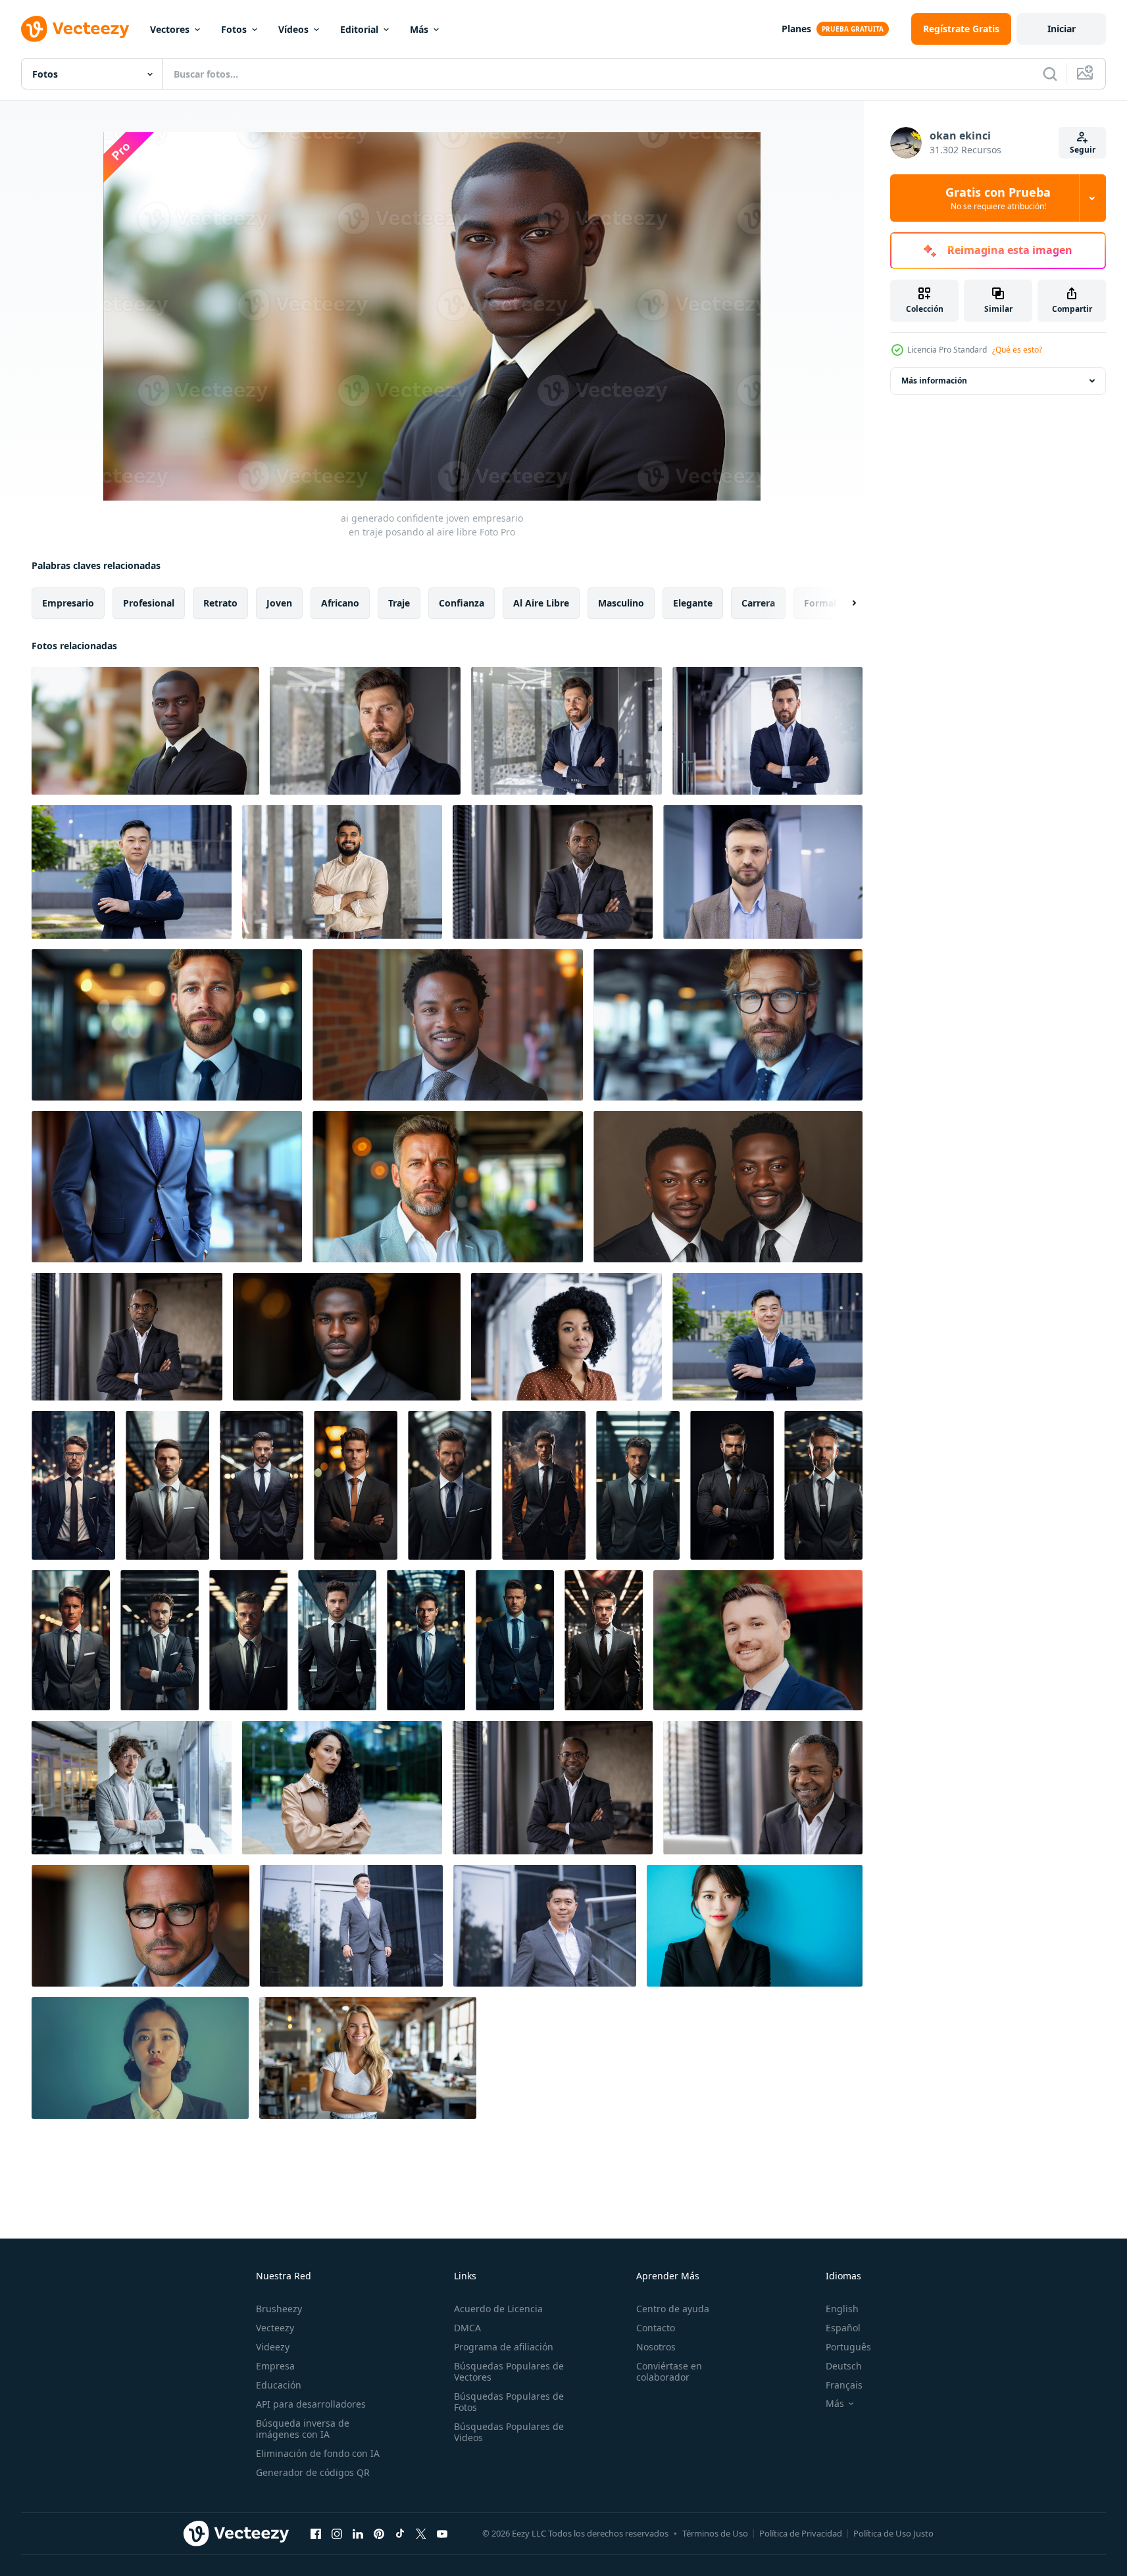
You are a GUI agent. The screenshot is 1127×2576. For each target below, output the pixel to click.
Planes (796, 29)
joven (279, 603)
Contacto (656, 2328)
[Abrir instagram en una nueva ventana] (337, 2533)
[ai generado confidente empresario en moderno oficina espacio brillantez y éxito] (448, 1187)
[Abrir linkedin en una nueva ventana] (358, 2533)
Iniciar (1062, 29)
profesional (149, 603)
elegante (693, 603)
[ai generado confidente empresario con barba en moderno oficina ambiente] (167, 1025)
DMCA (467, 2328)
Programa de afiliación (504, 2347)
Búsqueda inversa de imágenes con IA (303, 2429)
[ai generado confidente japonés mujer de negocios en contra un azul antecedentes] (755, 1926)
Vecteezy (275, 2328)
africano (340, 603)
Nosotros (656, 2347)
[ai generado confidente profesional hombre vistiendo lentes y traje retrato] (140, 1926)
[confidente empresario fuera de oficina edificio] (351, 1926)
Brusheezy (279, 2309)
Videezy (273, 2347)
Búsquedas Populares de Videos (509, 2432)
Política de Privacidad (801, 2533)
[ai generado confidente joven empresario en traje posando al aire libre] (145, 731)
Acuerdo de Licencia (498, 2309)
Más (419, 29)
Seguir (1083, 150)
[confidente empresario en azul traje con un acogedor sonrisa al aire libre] (758, 1640)
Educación (279, 2385)
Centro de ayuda (673, 2309)
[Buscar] (1050, 74)
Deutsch (844, 2366)
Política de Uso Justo (893, 2533)
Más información (934, 381)
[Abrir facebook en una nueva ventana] (316, 2533)
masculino (621, 603)
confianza (462, 603)
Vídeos (293, 29)
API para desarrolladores (311, 2404)
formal (820, 603)
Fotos (234, 29)
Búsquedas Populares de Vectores (509, 2371)
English (842, 2309)
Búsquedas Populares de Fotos (509, 2402)
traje (399, 603)
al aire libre (541, 603)
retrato (220, 603)
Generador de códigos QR (313, 2472)
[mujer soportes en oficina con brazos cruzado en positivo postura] (368, 2058)
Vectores (170, 29)
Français (844, 2385)
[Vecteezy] (75, 29)
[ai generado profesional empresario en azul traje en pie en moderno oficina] (167, 1187)
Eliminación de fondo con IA (318, 2453)
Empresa (275, 2366)
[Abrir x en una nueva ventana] (421, 2533)
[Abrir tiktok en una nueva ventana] (400, 2533)
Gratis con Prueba (998, 198)
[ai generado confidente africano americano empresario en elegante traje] (347, 1337)
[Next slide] (843, 603)
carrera (758, 603)
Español (843, 2328)
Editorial (359, 29)
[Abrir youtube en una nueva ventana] (442, 2533)
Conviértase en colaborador (669, 2371)
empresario (68, 603)
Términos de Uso (715, 2533)
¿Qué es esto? (1017, 350)
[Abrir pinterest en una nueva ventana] (379, 2533)
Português (848, 2347)
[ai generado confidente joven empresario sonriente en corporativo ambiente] (448, 1025)
